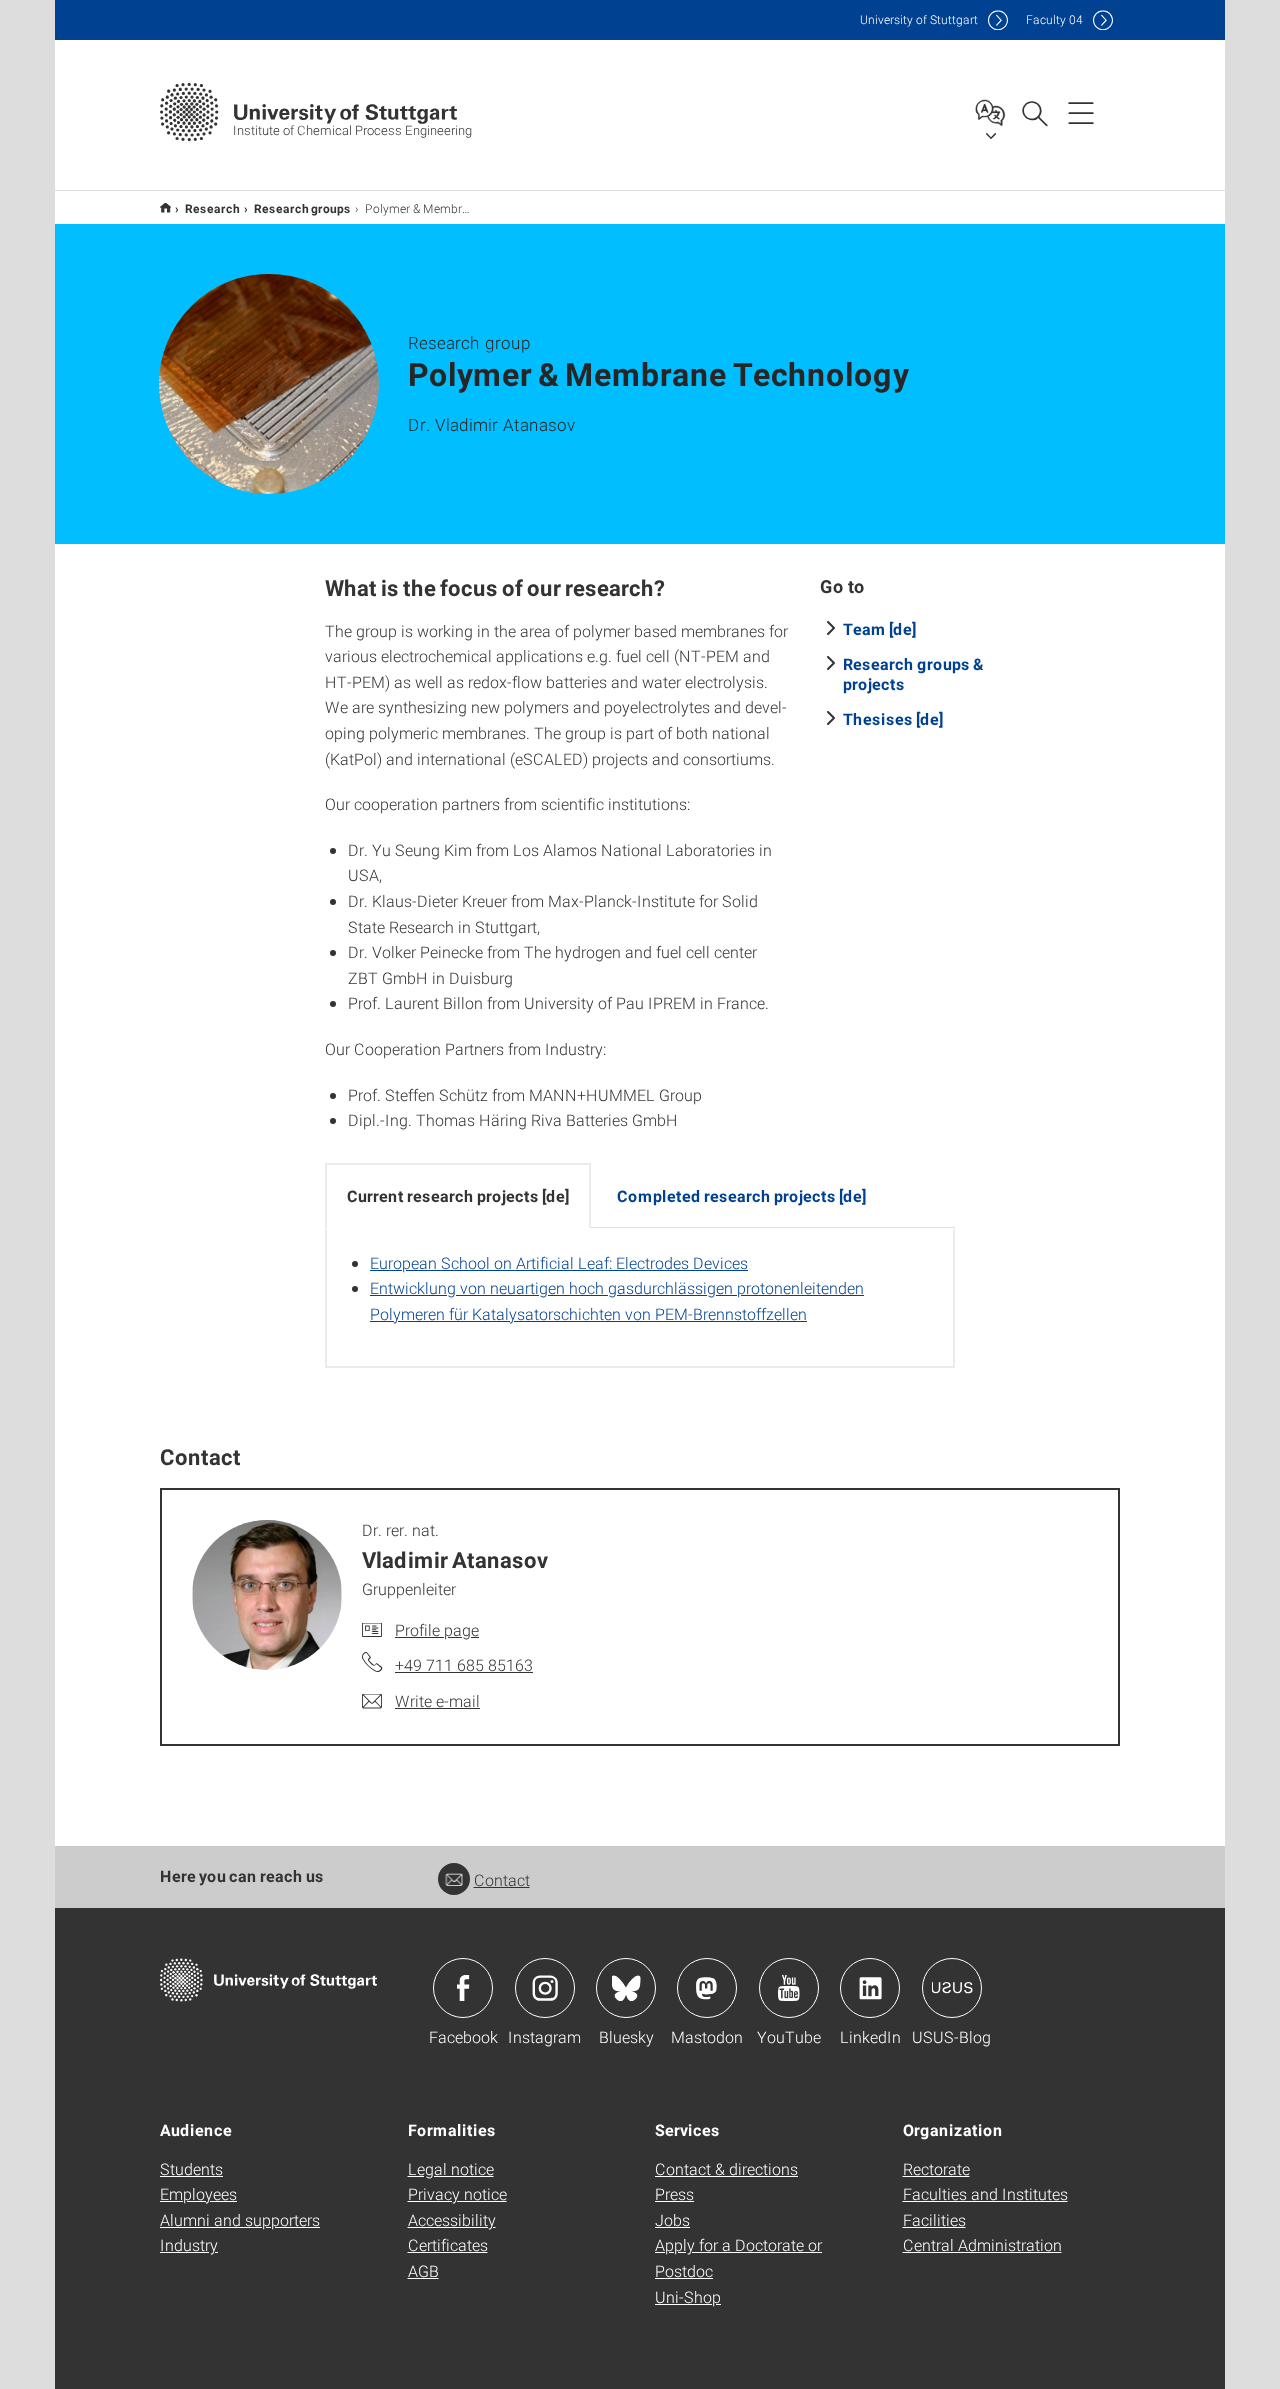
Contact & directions (726, 2168)
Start (165, 207)
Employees (198, 2193)
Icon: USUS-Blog (952, 1988)
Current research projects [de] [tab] (458, 1195)
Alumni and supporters (240, 2219)
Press (674, 2193)
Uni (919, 19)
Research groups (302, 208)
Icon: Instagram (545, 1988)
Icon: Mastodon (707, 1988)
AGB (423, 2270)
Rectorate (936, 2168)
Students (191, 2168)
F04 (1054, 19)
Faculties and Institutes (985, 2193)
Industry (189, 2244)
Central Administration (982, 2244)
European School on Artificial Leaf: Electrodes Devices (559, 1262)
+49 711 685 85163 (464, 1664)
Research (212, 208)
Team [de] (879, 628)
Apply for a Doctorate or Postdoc (738, 2257)
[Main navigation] (1081, 112)
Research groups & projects (913, 673)
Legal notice (451, 2168)
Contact (502, 1879)
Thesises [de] (893, 718)
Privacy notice (457, 2193)
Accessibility (452, 2219)
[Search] (1034, 112)
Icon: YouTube (789, 1988)
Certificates (448, 2244)
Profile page (437, 1629)
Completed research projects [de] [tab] (741, 1195)
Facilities (934, 2219)
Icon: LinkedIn (870, 1988)
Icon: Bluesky (626, 1988)
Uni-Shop (688, 2296)
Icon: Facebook (463, 1988)
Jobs (672, 2219)
